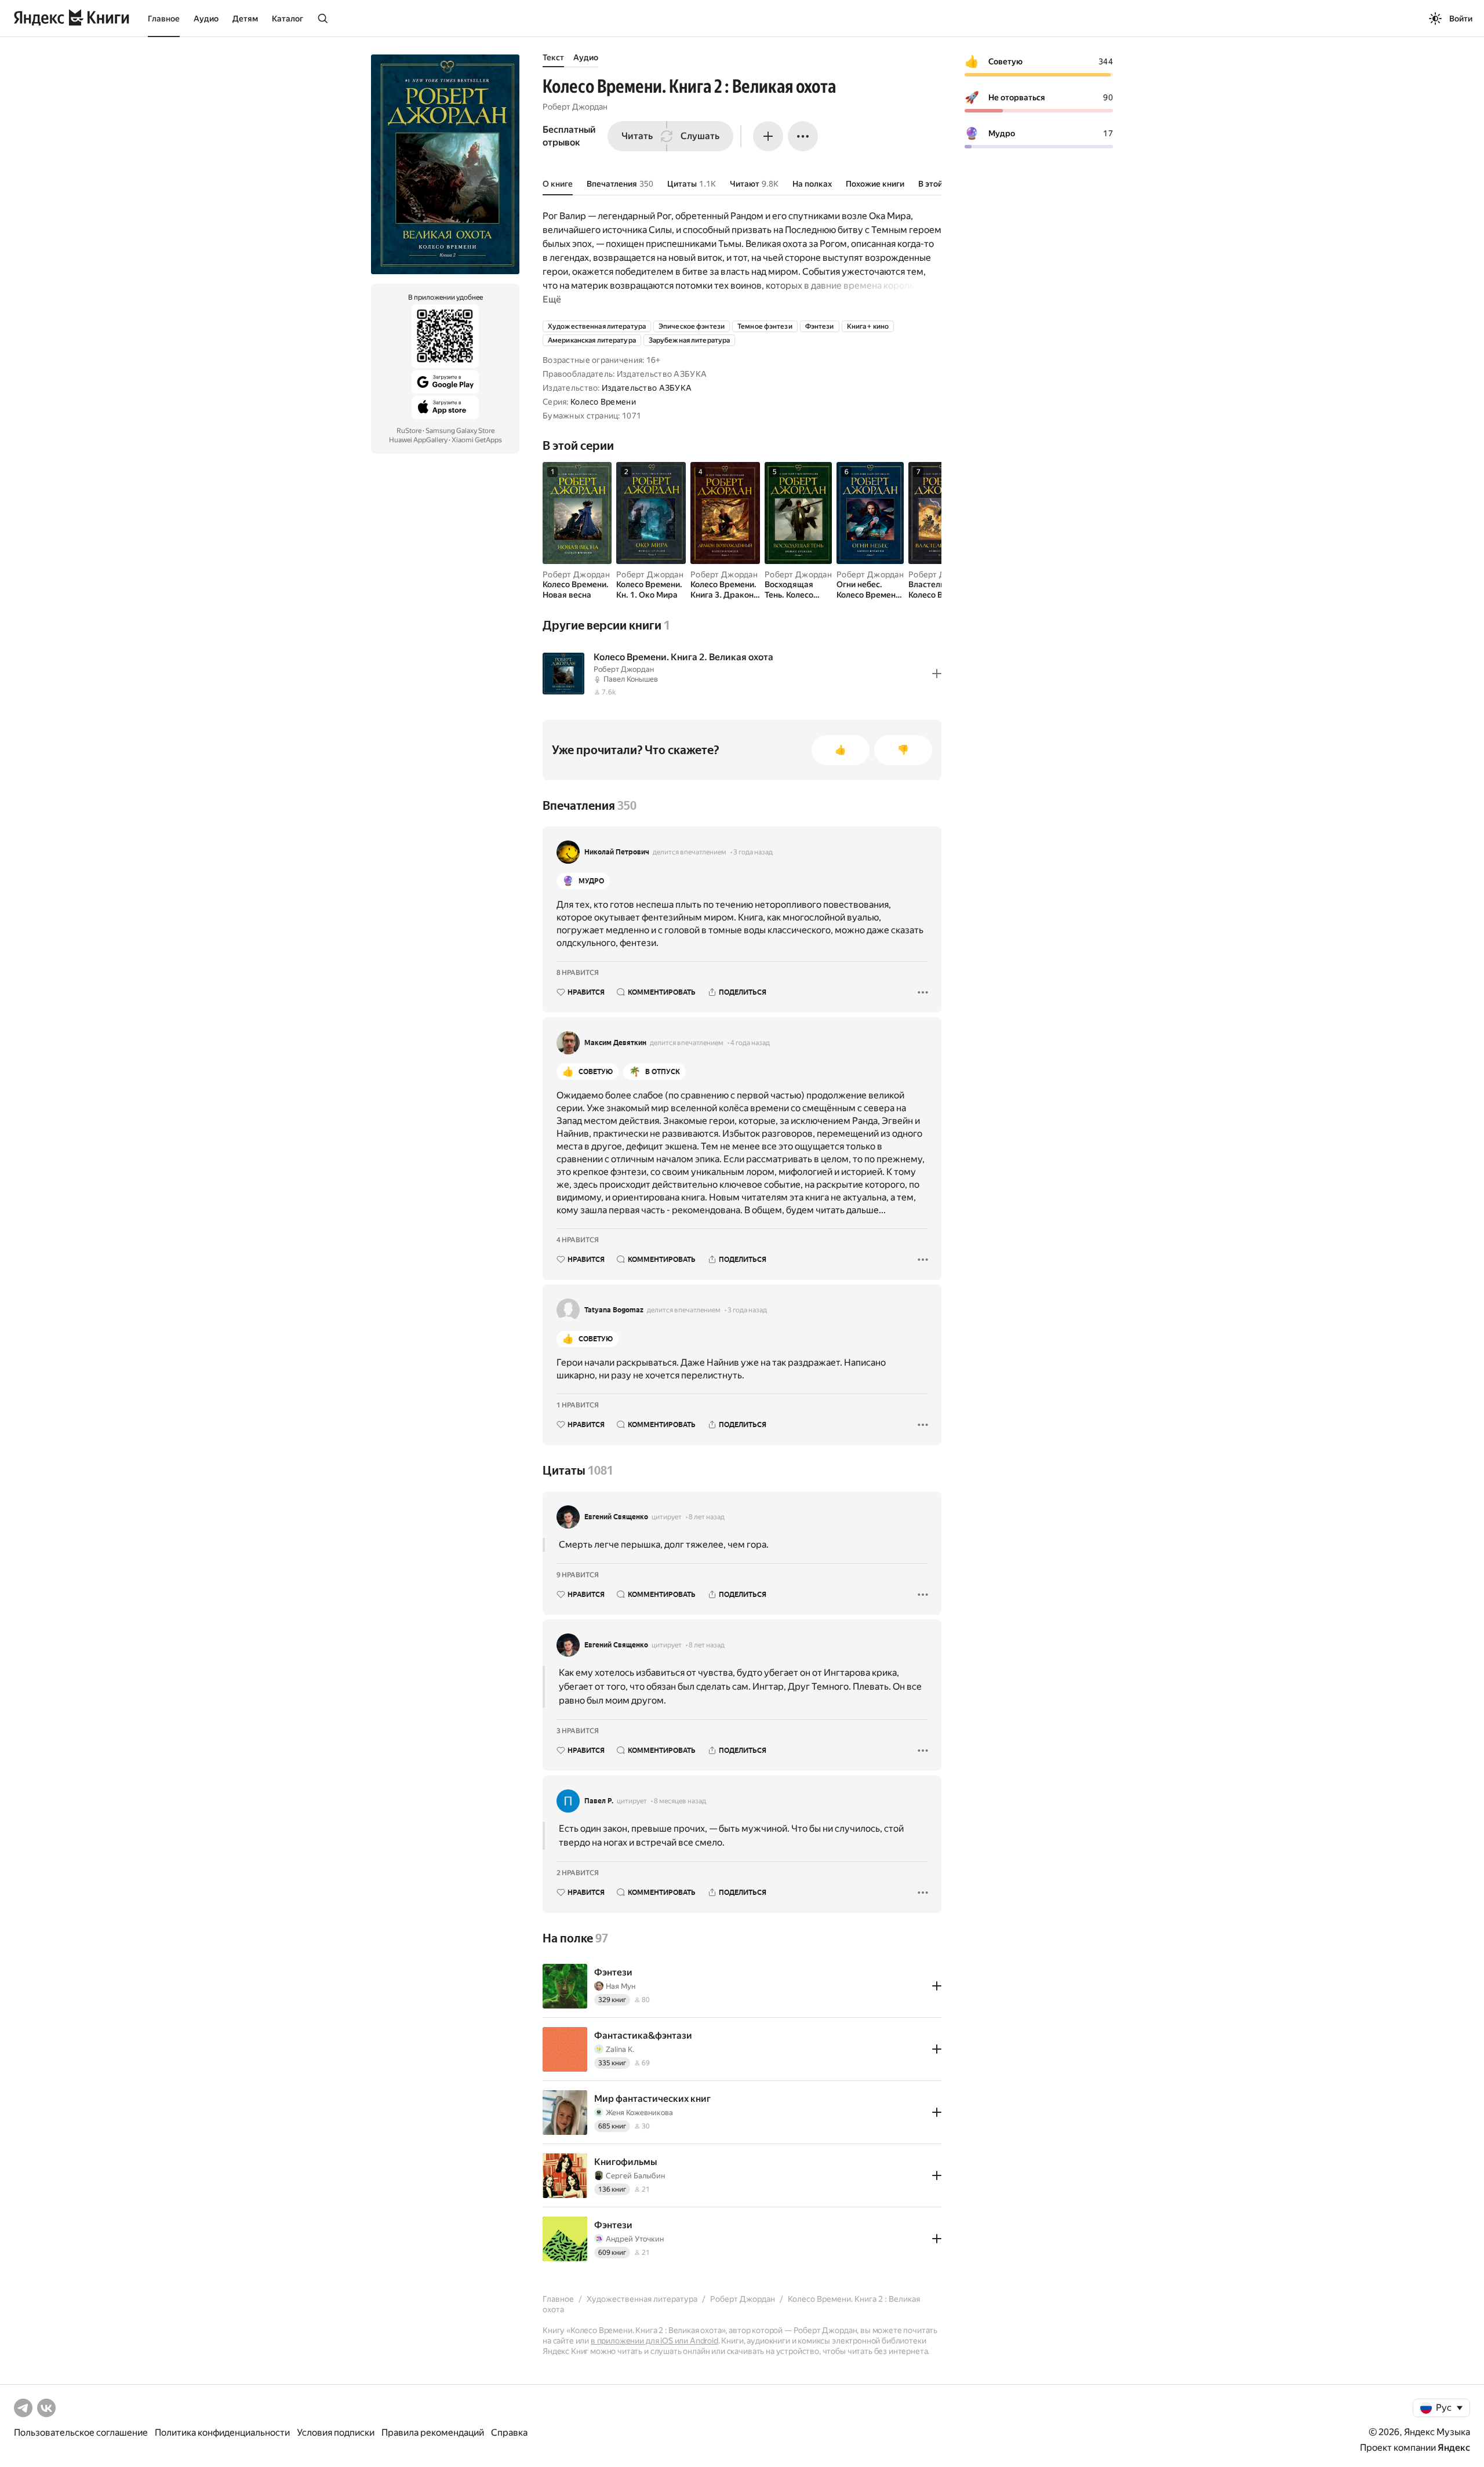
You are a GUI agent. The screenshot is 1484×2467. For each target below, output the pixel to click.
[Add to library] (937, 674)
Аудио (206, 19)
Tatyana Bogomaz (614, 1310)
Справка (509, 2433)
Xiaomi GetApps (477, 440)
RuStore (409, 431)
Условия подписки (336, 2433)
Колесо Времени (603, 402)
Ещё (552, 299)
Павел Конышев (631, 679)
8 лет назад (707, 1517)
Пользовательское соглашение (81, 2433)
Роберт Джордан (575, 107)
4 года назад (750, 1043)
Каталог (288, 19)
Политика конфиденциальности (222, 2433)
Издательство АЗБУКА (647, 388)
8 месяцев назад (680, 1801)
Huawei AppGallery (418, 440)
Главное (164, 19)
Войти (1461, 19)
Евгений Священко (616, 1517)
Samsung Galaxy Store (460, 431)
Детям (245, 19)
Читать (637, 136)
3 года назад (753, 852)
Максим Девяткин (615, 1043)
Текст (553, 57)
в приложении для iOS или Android (654, 2341)
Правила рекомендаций (433, 2433)
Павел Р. (599, 1801)
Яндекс (1454, 2448)
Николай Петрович (617, 852)
